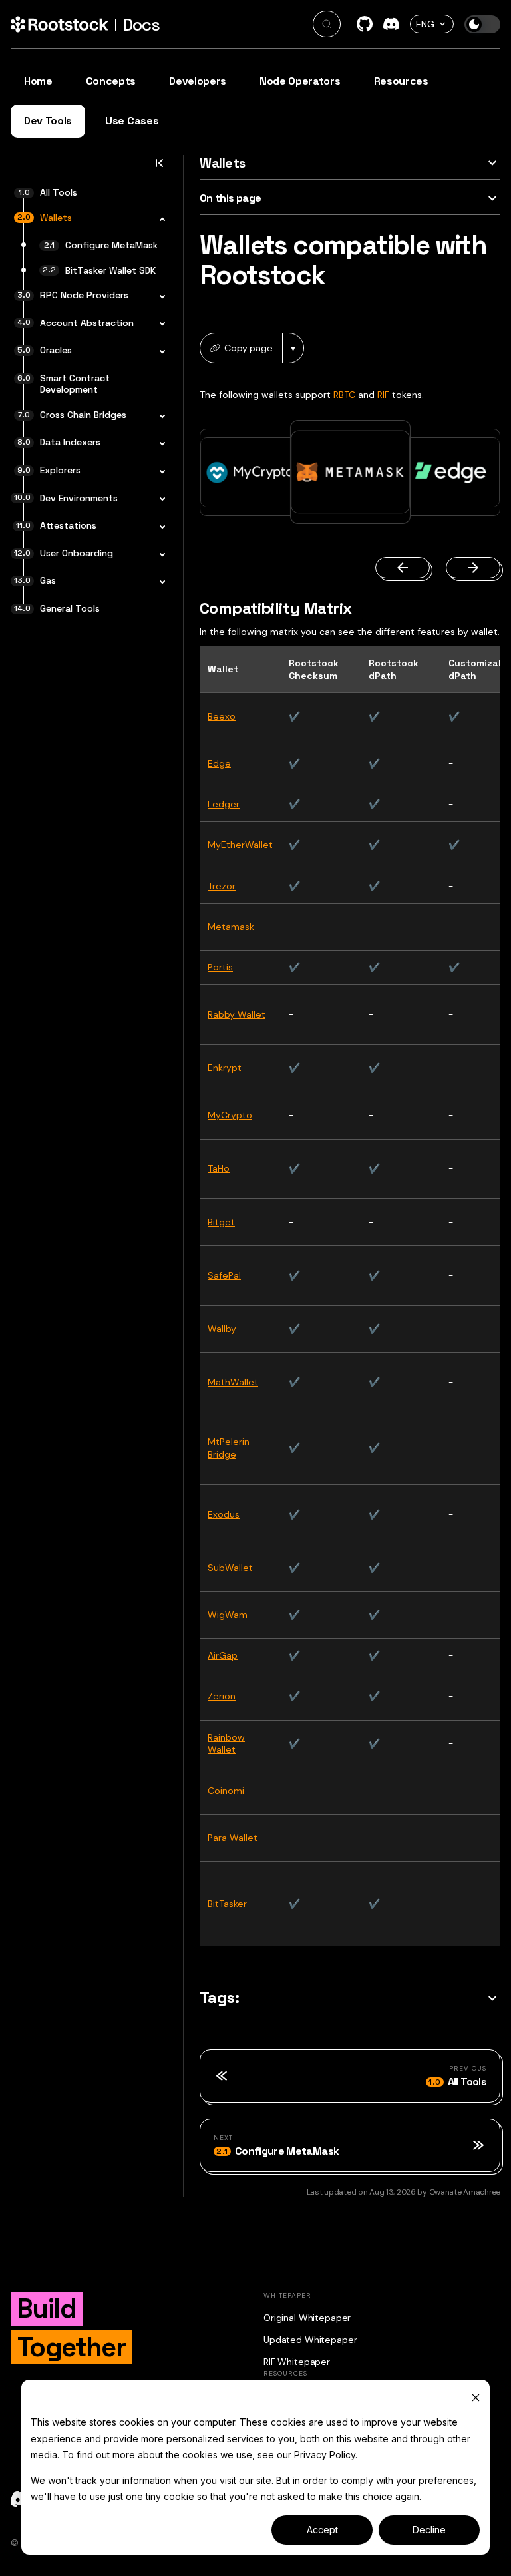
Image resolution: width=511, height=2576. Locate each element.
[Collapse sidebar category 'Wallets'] (158, 220)
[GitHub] (365, 24)
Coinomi (226, 1791)
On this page (230, 198)
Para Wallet (233, 1838)
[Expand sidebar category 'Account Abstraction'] (158, 325)
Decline (429, 2530)
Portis (220, 967)
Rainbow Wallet (226, 1744)
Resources (401, 81)
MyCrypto (230, 1115)
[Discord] (391, 24)
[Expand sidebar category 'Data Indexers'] (158, 444)
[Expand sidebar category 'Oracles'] (158, 352)
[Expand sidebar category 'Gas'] (158, 582)
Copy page (249, 348)
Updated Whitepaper (310, 2340)
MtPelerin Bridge (229, 1448)
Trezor (222, 886)
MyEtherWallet (240, 845)
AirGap (223, 1655)
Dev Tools (48, 121)
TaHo (219, 1168)
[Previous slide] (403, 568)
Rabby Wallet (237, 1014)
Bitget (221, 1222)
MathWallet (233, 1382)
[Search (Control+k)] (327, 24)
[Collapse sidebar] (159, 167)
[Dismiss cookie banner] (476, 2397)
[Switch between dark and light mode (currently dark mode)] (482, 24)
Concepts (111, 81)
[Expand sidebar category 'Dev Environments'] (158, 500)
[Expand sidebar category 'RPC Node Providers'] (158, 297)
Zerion (222, 1696)
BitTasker (227, 1904)
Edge (219, 763)
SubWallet (230, 1568)
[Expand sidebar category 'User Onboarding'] (158, 555)
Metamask (231, 927)
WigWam (228, 1615)
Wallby (222, 1329)
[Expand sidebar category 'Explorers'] (158, 472)
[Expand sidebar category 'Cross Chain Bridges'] (158, 417)
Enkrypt (225, 1068)
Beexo (222, 716)
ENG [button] (425, 24)
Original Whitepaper (307, 2318)
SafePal (224, 1275)
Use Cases (132, 121)
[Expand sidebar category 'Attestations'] (158, 527)
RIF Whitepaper (297, 2362)
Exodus (224, 1514)
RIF (383, 395)
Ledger (224, 804)
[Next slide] (473, 568)
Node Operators (300, 81)
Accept (322, 2530)
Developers (198, 81)
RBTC (344, 395)
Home (38, 81)
